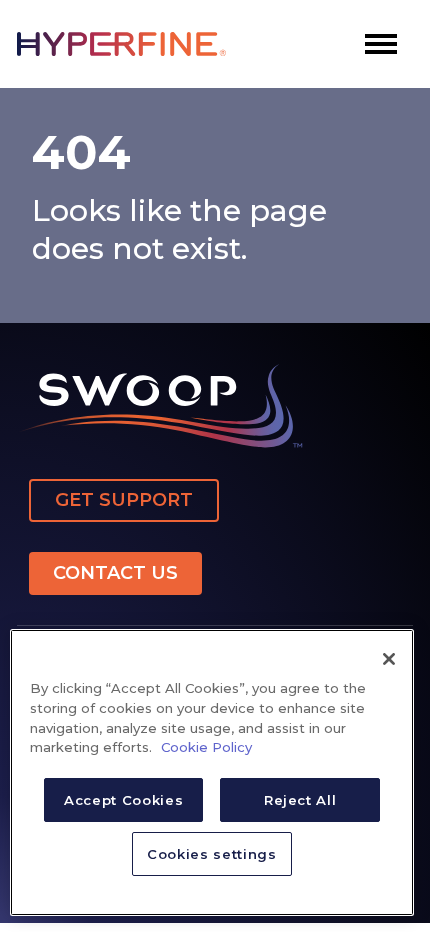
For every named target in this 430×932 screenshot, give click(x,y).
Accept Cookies (123, 800)
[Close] (389, 659)
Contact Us (115, 573)
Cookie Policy (206, 747)
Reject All (300, 800)
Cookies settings (212, 854)
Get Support (124, 500)
